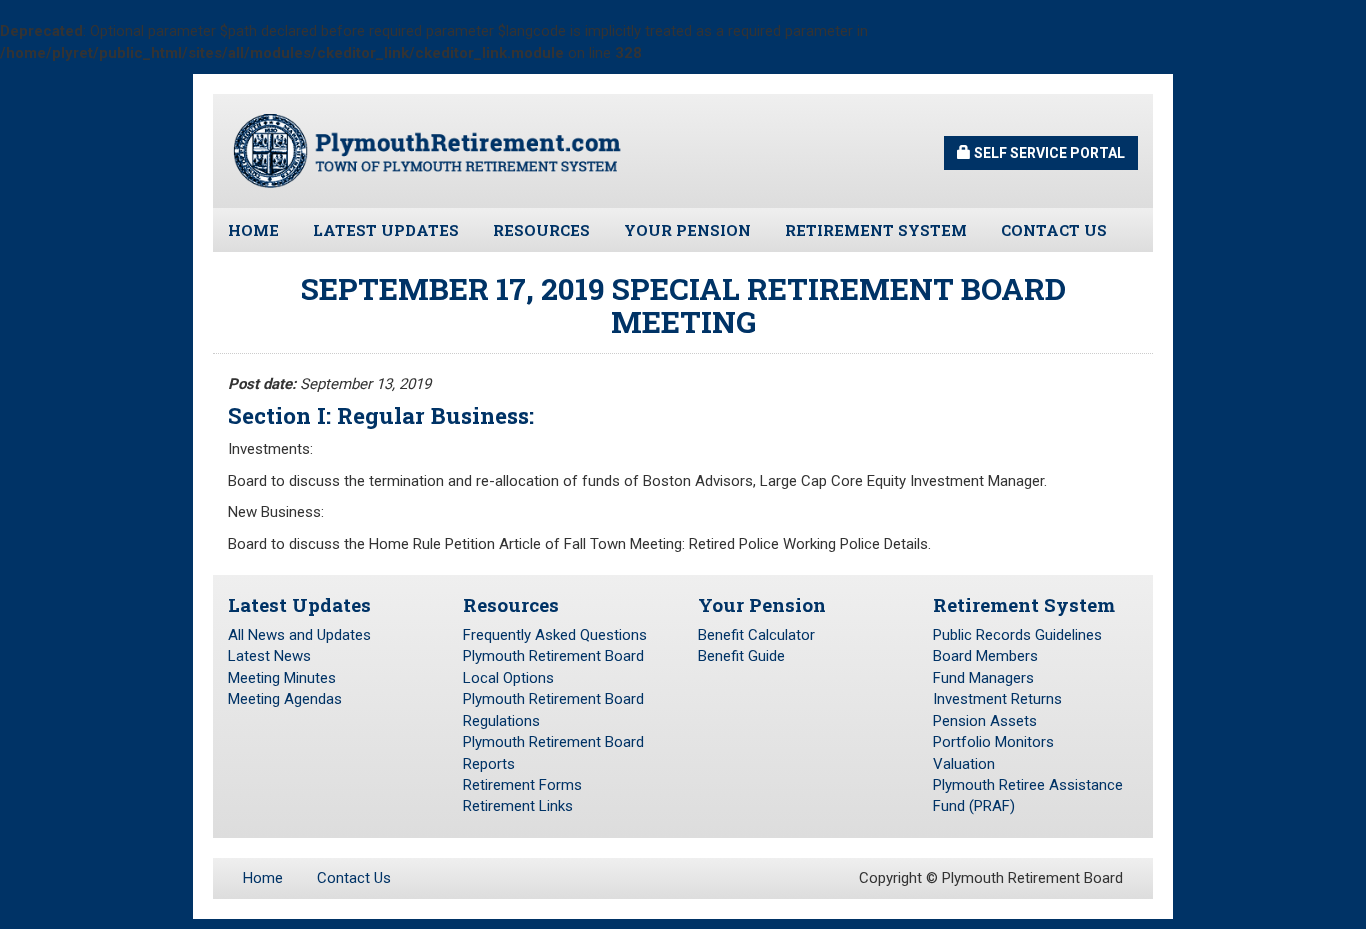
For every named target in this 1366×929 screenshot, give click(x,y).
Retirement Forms (522, 785)
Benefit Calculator (756, 635)
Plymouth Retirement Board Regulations (553, 709)
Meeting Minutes (282, 678)
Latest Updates (386, 230)
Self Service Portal (1048, 153)
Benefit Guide (741, 656)
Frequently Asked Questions (555, 635)
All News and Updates (299, 635)
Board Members (985, 656)
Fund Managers (983, 678)
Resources (541, 230)
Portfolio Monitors (993, 742)
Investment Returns (997, 699)
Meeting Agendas (285, 699)
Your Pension (687, 230)
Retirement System (876, 230)
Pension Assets (985, 721)
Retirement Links (518, 806)
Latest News (269, 656)
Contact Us (1054, 230)
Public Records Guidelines (1017, 635)
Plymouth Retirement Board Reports (553, 752)
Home (253, 230)
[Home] (428, 150)
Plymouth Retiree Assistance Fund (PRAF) (1028, 795)
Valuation (964, 764)
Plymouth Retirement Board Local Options (553, 666)
